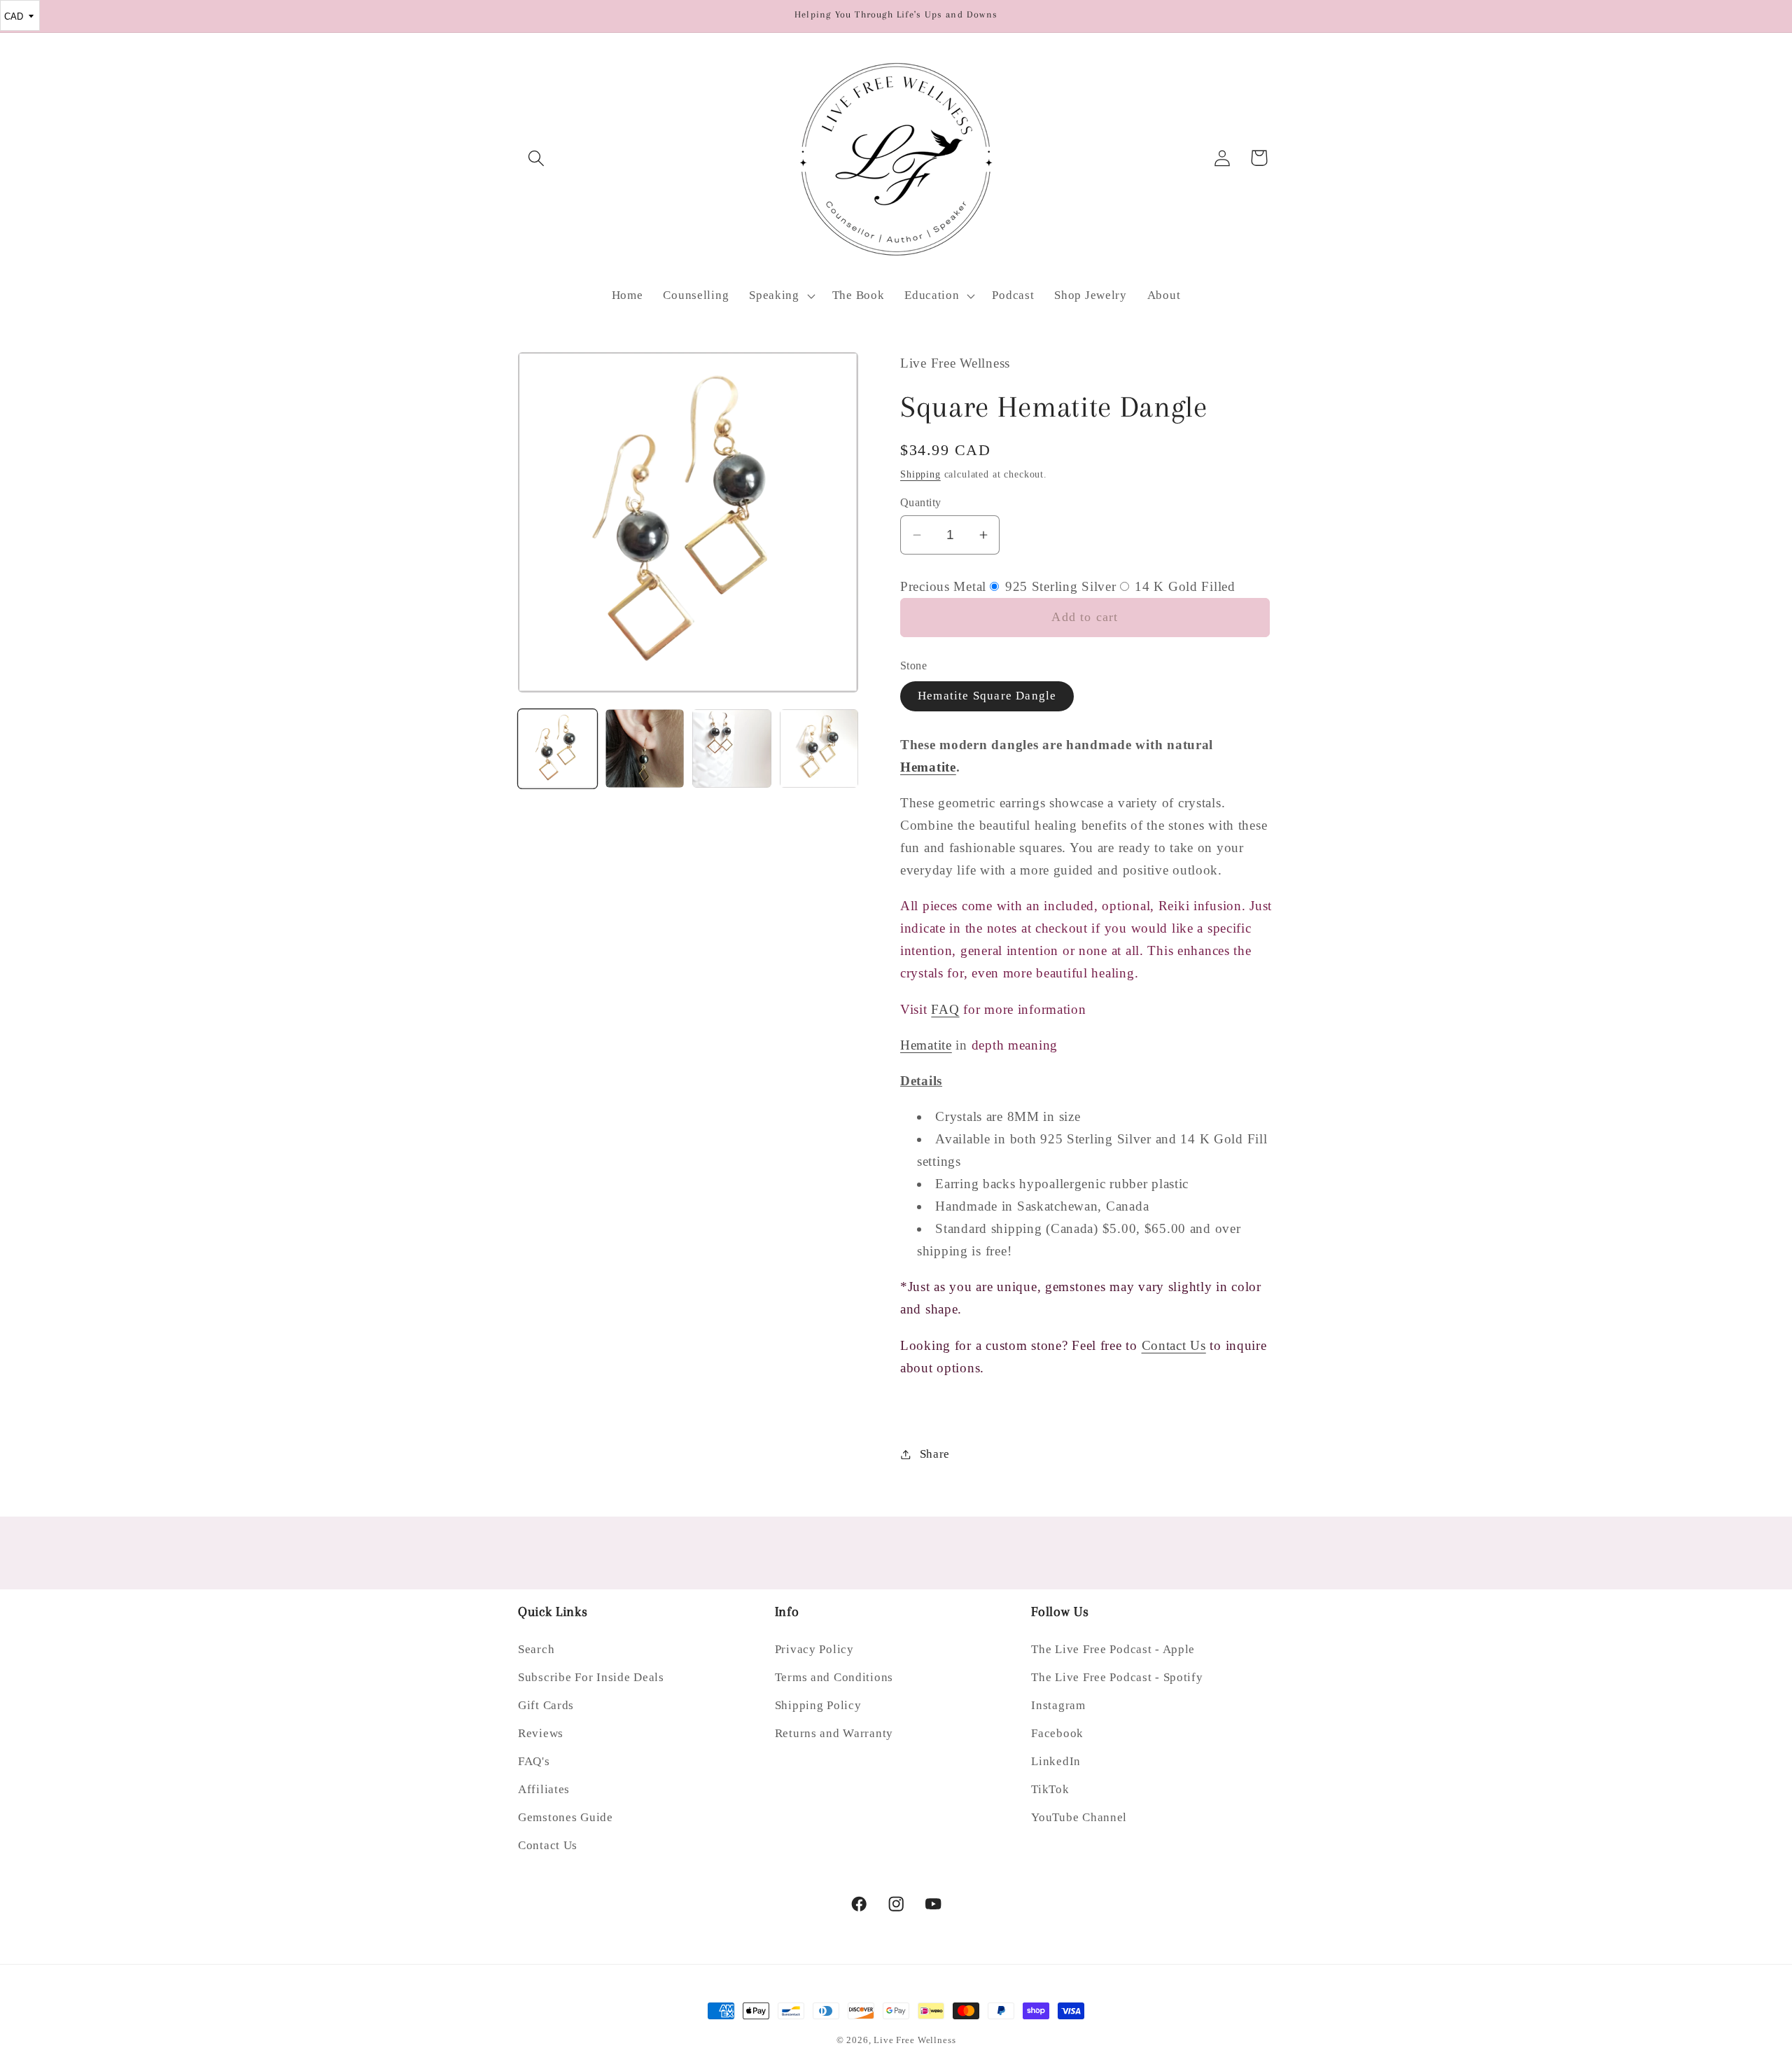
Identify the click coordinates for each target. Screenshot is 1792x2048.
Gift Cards (546, 1705)
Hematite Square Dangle (987, 696)
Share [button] (935, 1454)
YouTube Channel (1079, 1817)
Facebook (1057, 1733)
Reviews (541, 1733)
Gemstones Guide (566, 1817)
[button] (537, 158)
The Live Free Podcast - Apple (1113, 1649)
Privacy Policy (814, 1649)
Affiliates (544, 1789)
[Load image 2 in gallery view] (645, 749)
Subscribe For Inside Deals (591, 1677)
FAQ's (534, 1761)
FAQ (945, 1009)
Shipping (920, 474)
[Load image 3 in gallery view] (732, 749)
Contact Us (1174, 1345)
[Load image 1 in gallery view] (558, 749)
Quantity (921, 502)
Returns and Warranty (834, 1733)
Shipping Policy (818, 1705)
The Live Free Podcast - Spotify (1117, 1677)
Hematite (928, 767)
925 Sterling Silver (1058, 586)
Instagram (1058, 1705)
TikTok (1050, 1789)
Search (536, 1649)
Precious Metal (943, 586)
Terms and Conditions (834, 1677)
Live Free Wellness (915, 2040)
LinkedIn (1056, 1761)
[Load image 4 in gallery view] (819, 749)
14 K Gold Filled (1183, 586)
